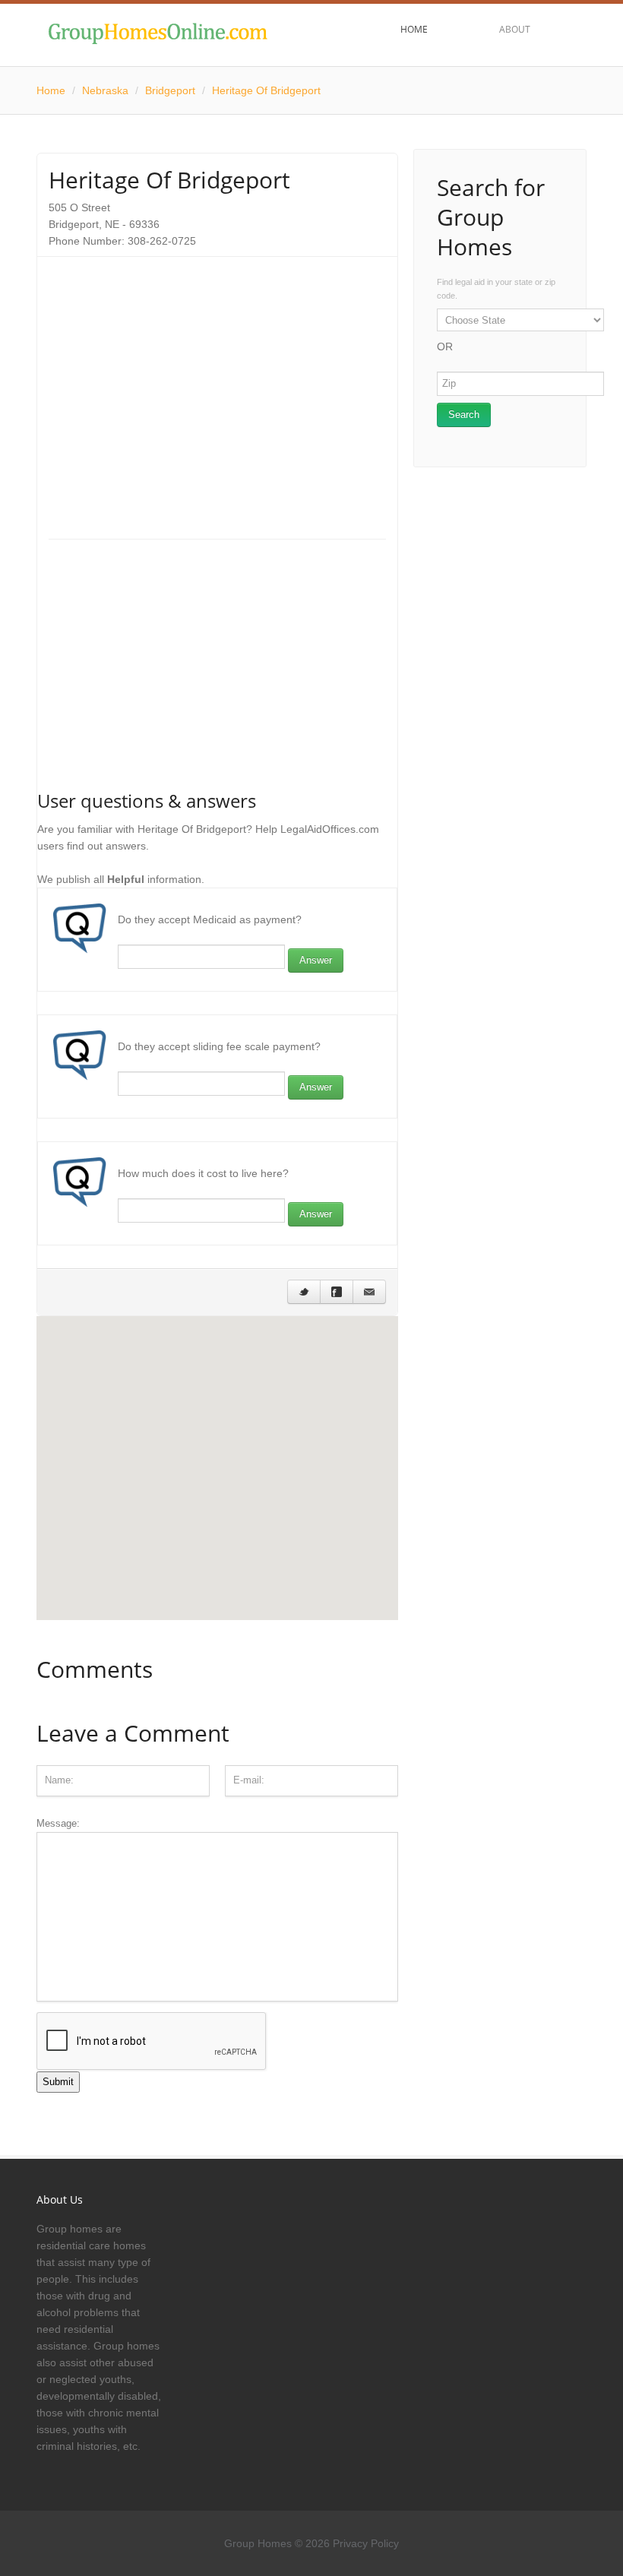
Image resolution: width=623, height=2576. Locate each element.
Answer (316, 960)
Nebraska (105, 90)
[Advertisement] (217, 375)
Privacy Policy (366, 2543)
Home (51, 90)
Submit (58, 2082)
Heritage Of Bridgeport (266, 90)
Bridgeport (170, 90)
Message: (58, 1823)
